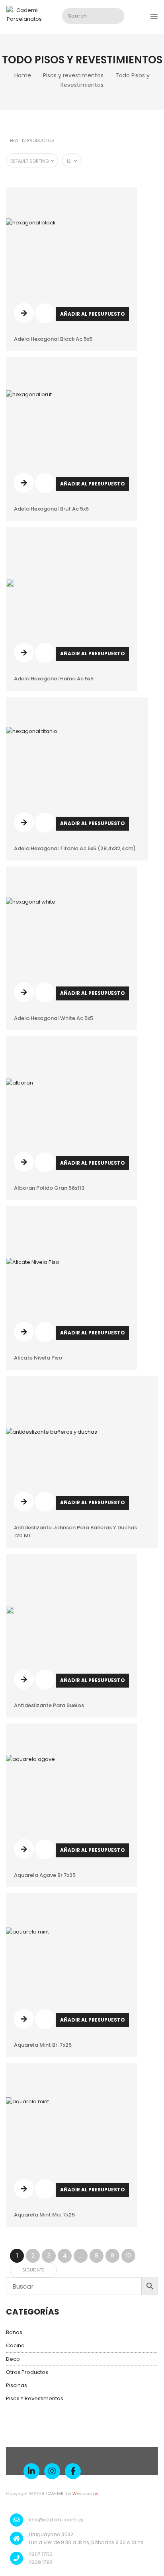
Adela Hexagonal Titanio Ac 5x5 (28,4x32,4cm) (75, 848)
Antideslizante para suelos (49, 1705)
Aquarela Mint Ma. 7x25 (44, 2215)
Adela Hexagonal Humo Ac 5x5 (54, 679)
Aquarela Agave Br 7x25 (45, 1875)
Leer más (24, 313)
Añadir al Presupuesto (93, 314)
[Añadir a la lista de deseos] (45, 318)
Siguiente (33, 2270)
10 (128, 2256)
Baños (14, 2332)
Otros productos (27, 2372)
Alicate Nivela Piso (38, 1358)
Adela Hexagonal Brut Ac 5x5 (51, 509)
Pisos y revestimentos (73, 75)
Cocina (15, 2345)
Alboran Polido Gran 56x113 (49, 1188)
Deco (13, 2359)
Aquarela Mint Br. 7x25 (43, 2045)
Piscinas (17, 2385)
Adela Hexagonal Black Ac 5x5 (53, 339)
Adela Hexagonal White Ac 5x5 (54, 1018)
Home (23, 75)
